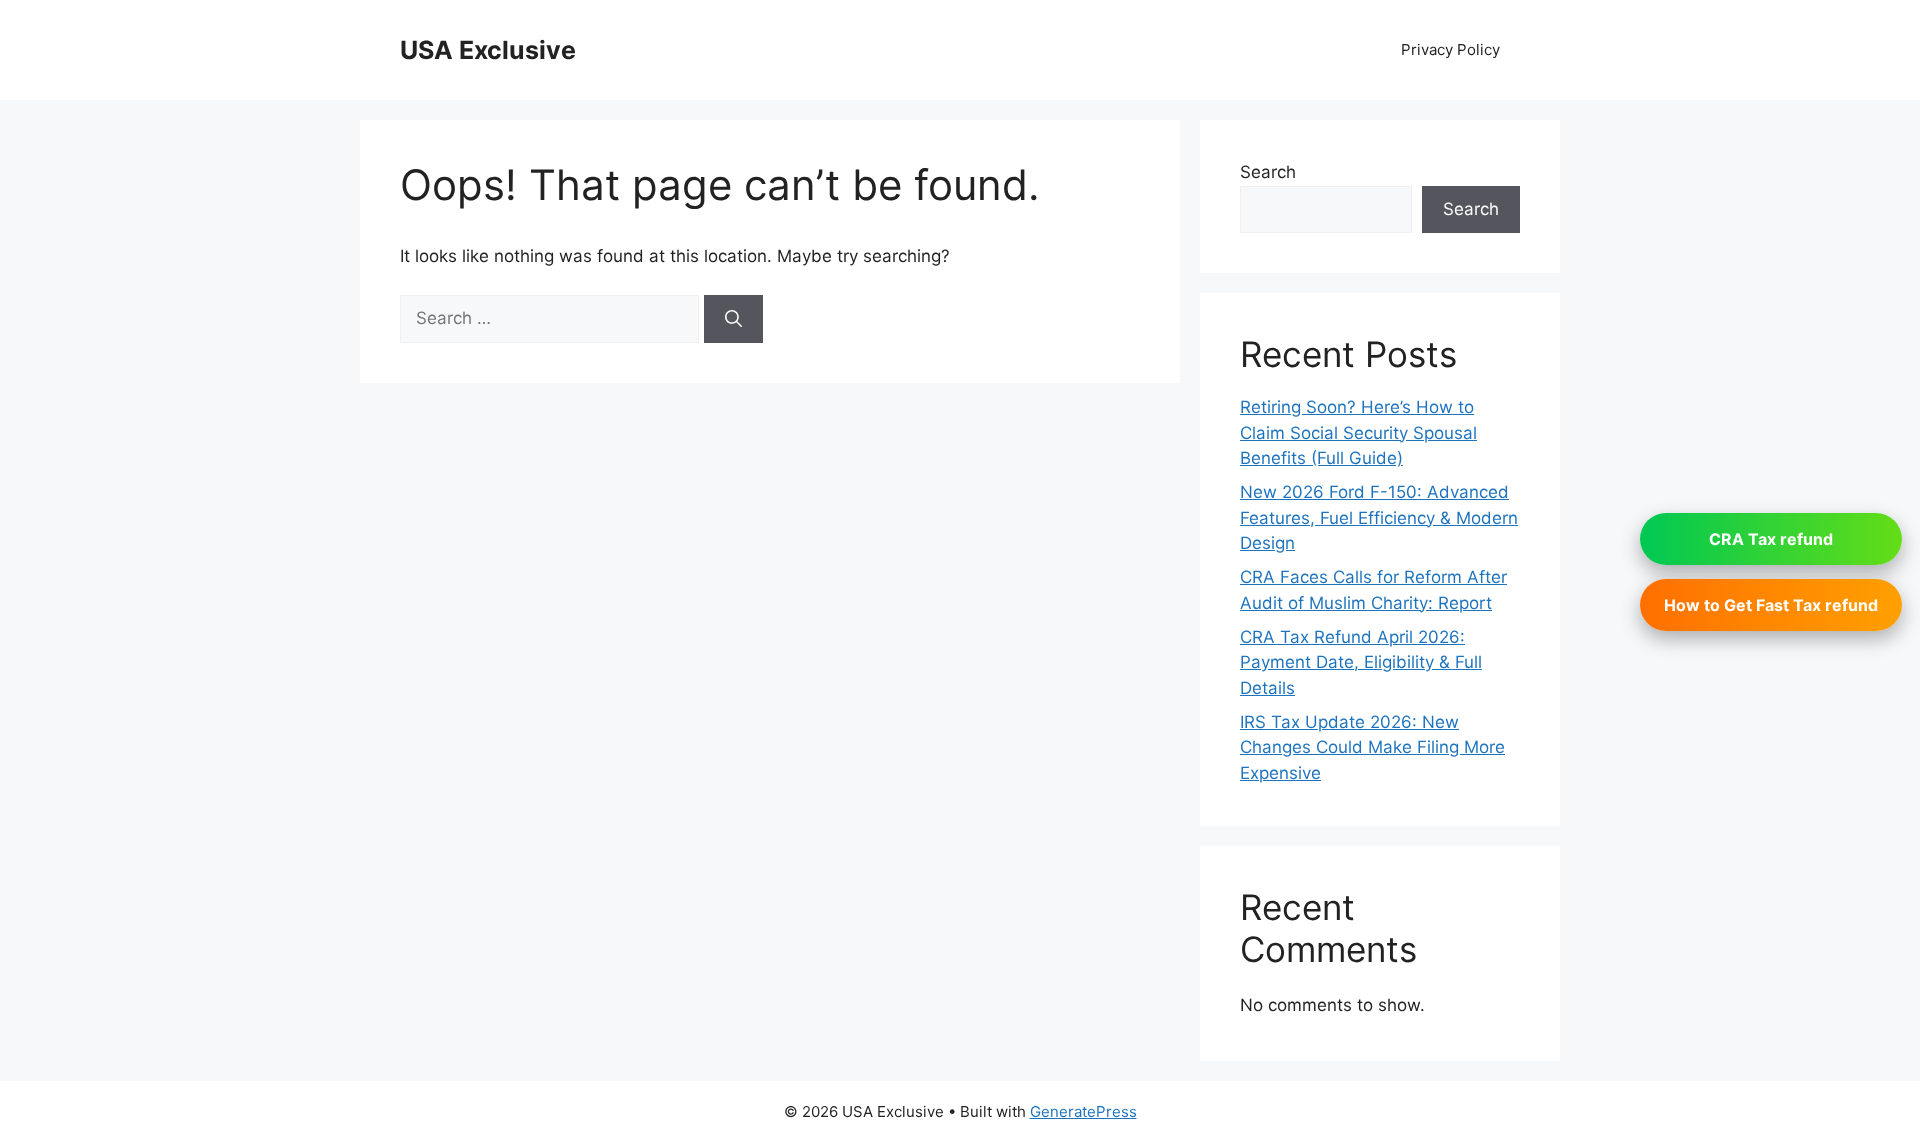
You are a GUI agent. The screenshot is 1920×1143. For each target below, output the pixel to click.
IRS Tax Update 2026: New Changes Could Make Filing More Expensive (1372, 747)
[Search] (733, 319)
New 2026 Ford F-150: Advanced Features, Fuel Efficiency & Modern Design (1379, 517)
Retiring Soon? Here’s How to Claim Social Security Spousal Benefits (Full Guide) (1358, 432)
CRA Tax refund (1771, 539)
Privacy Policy (1450, 49)
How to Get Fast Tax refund (1771, 605)
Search (1268, 172)
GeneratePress (1083, 1111)
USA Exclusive (488, 50)
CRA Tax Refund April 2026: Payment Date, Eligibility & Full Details (1361, 662)
